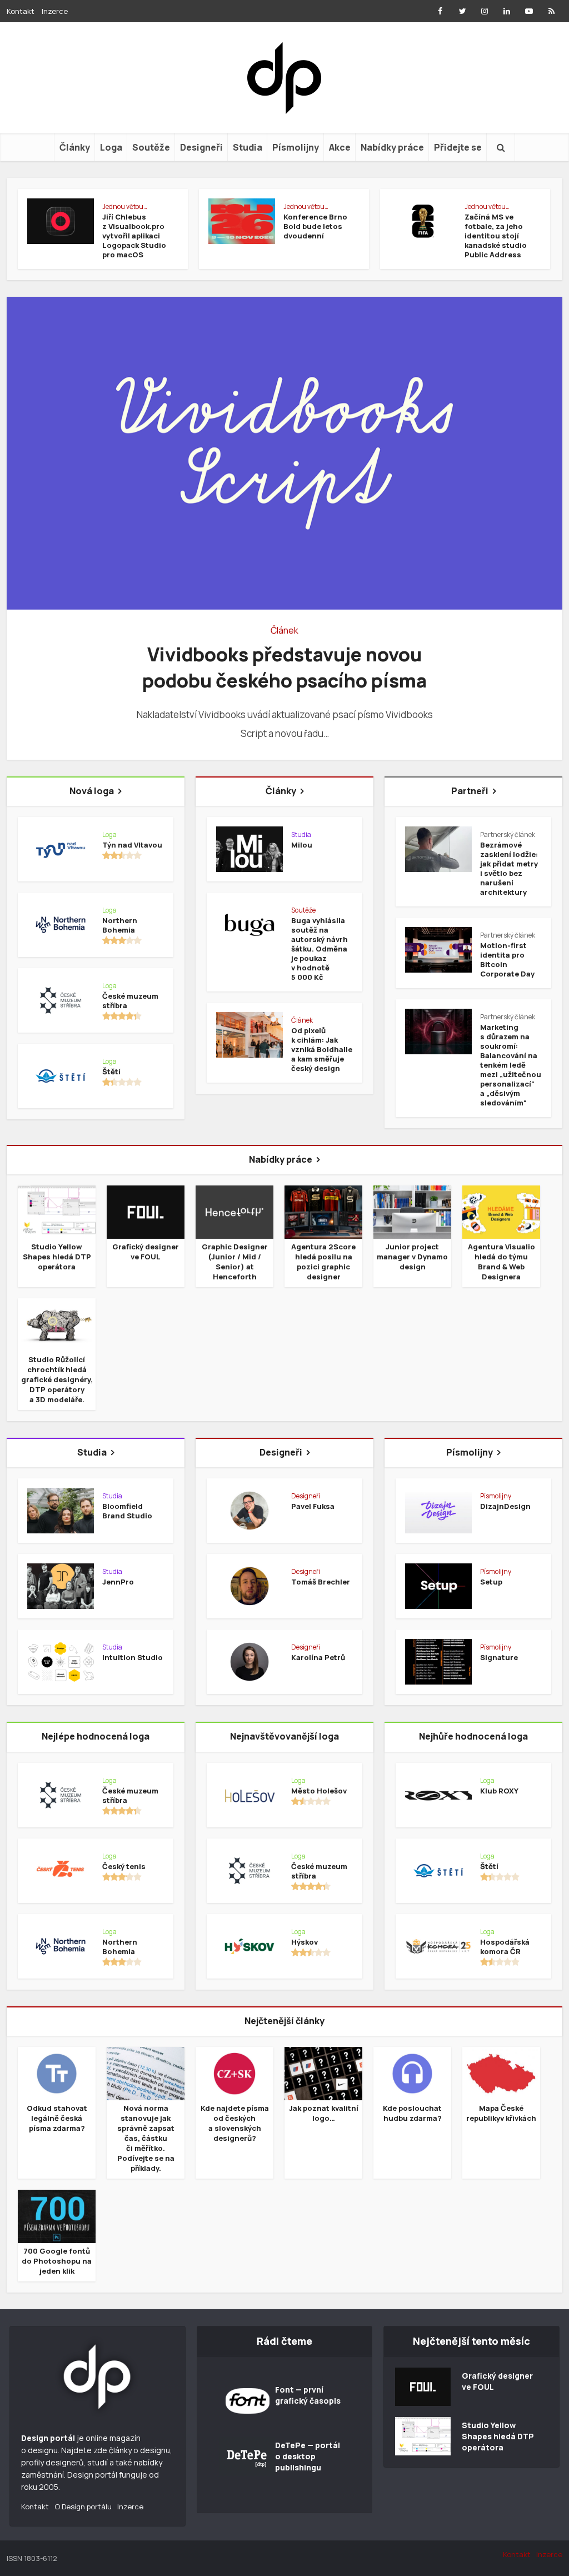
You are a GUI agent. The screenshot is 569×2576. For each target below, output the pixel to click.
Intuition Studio (133, 1657)
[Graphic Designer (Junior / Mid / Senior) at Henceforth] (234, 1211)
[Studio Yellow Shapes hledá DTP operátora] (57, 1211)
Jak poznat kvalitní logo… (324, 2113)
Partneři (470, 791)
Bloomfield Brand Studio (127, 1511)
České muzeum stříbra (130, 1001)
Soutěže (151, 147)
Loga (111, 147)
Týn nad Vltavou (132, 845)
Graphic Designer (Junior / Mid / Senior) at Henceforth (235, 1262)
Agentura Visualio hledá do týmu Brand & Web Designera (501, 1262)
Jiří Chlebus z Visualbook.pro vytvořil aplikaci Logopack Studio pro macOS (134, 236)
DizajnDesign (505, 1506)
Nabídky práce (392, 147)
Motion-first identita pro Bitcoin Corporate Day (507, 960)
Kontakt (21, 11)
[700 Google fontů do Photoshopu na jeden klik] (57, 2215)
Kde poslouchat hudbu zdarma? (412, 2113)
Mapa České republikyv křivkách (501, 2113)
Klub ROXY (499, 1791)
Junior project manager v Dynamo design (412, 1257)
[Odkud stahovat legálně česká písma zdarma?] (57, 2073)
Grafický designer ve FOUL (146, 1252)
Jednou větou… (125, 206)
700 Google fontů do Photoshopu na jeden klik (57, 2261)
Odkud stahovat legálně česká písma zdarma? (57, 2118)
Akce (340, 147)
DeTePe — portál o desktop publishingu (308, 2456)
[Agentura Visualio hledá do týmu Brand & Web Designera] (501, 1211)
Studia (248, 147)
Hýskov (305, 1942)
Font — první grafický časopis (308, 2395)
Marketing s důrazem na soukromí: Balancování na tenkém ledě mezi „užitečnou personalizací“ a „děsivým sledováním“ (511, 1065)
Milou (302, 845)
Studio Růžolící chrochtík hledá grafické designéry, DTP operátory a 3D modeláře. (57, 1379)
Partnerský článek (508, 834)
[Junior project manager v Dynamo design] (412, 1211)
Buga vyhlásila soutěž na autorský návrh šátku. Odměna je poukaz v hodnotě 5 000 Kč (320, 949)
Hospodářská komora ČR (505, 1947)
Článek (284, 630)
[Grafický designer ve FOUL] (146, 1211)
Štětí (111, 1072)
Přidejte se (458, 147)
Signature (499, 1657)
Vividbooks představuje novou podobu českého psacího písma (284, 667)
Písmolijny (296, 147)
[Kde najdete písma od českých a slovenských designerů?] (234, 2073)
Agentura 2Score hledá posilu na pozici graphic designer (323, 1262)
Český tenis (124, 1866)
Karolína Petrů (318, 1657)
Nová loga (92, 791)
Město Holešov (319, 1791)
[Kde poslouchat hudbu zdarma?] (412, 2073)
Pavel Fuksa (313, 1506)
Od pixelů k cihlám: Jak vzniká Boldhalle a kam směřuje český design (322, 1049)
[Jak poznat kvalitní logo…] (323, 2073)
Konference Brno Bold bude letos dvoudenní (315, 226)
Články (75, 147)
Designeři (201, 147)
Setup (491, 1582)
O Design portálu (83, 2507)
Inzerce (55, 11)
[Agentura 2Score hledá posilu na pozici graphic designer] (323, 1211)
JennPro (118, 1582)
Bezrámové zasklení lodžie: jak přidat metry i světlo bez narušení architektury (509, 868)
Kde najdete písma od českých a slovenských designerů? (235, 2123)
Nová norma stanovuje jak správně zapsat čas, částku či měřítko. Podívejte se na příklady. (146, 2138)
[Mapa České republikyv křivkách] (501, 2073)
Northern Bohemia (120, 925)
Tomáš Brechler (321, 1582)
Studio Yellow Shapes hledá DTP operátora (57, 1257)
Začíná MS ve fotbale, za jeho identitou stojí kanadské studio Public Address (496, 236)
